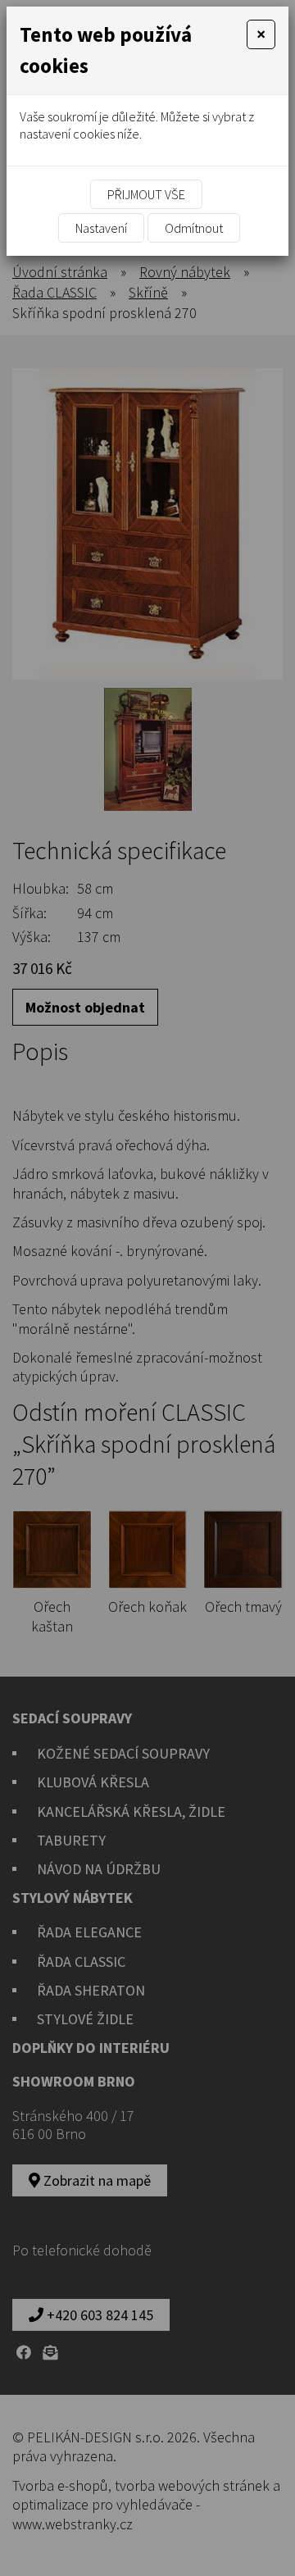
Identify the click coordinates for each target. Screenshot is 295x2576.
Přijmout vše (146, 194)
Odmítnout (194, 228)
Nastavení (101, 228)
